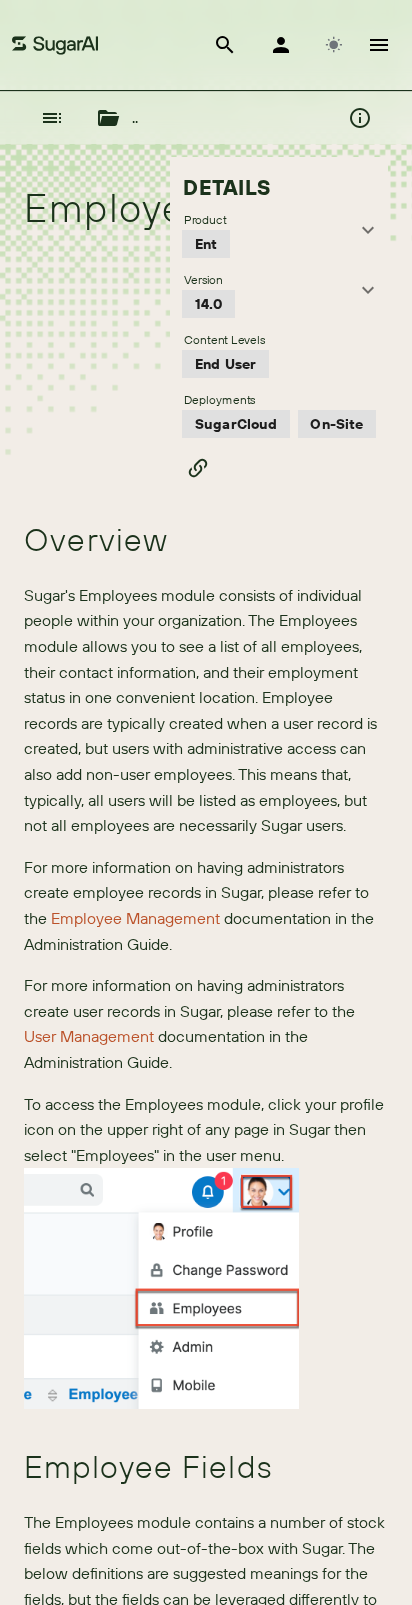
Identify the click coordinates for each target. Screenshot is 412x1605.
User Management (89, 1036)
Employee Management (135, 918)
